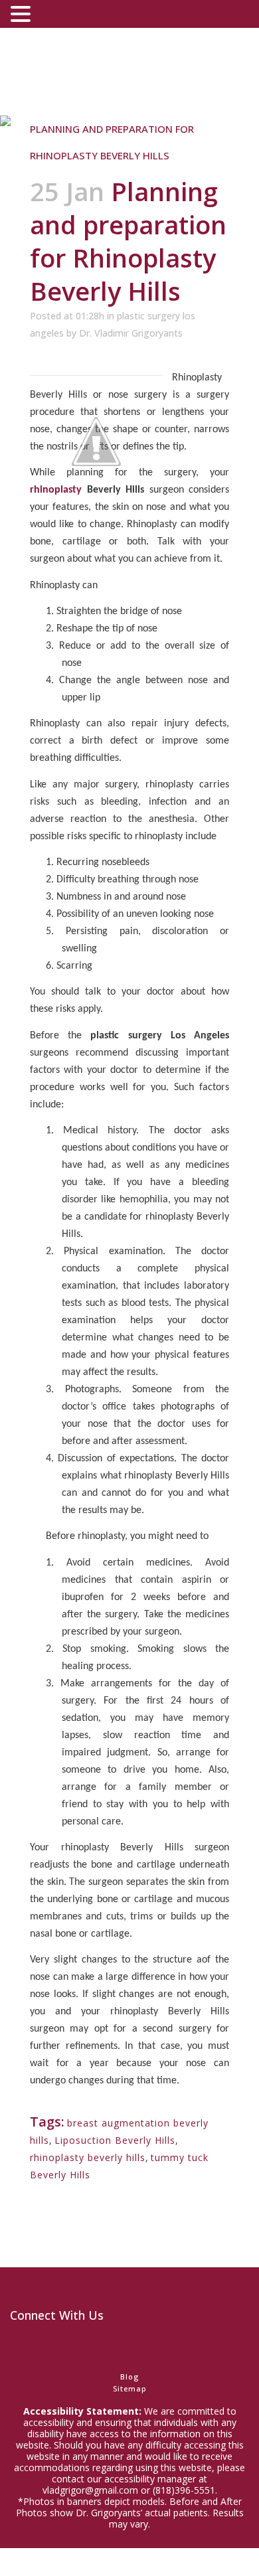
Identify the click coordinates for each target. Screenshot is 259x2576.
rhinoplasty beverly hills (88, 2157)
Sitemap (130, 2388)
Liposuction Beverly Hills (115, 2140)
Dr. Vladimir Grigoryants (131, 333)
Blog (129, 2376)
